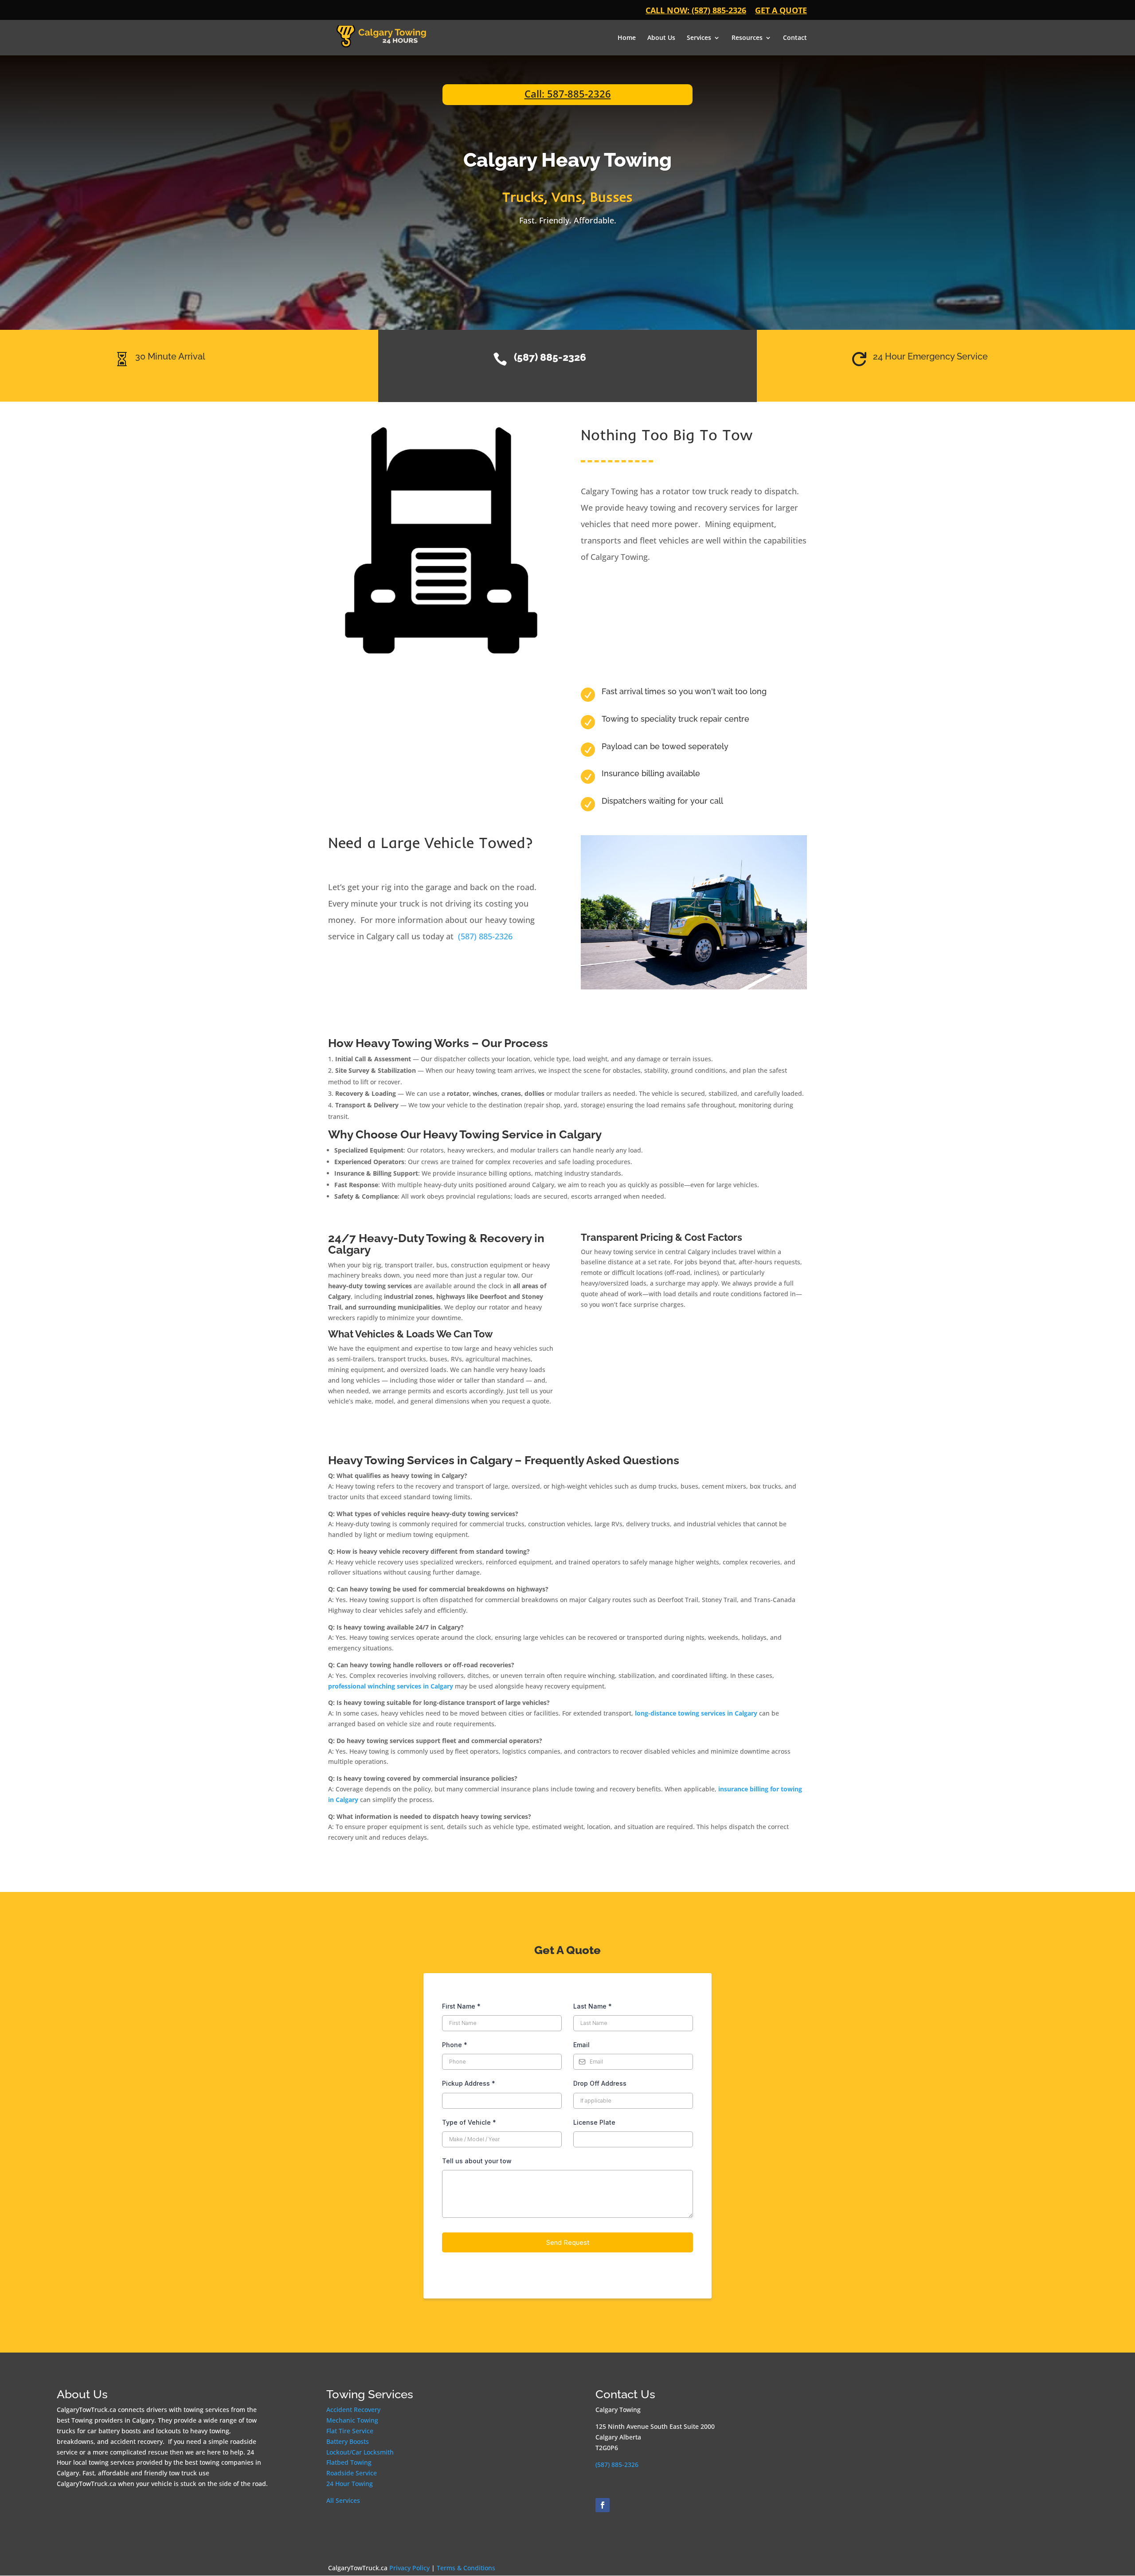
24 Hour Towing (350, 2484)
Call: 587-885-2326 (568, 94)
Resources (747, 38)
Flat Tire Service (350, 2431)
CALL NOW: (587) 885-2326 (696, 11)
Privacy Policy (410, 2568)
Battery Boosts (348, 2441)
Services (699, 38)
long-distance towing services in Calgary (696, 1713)
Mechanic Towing (352, 2420)
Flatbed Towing (349, 2462)
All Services (343, 2500)
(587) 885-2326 (485, 936)
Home (627, 38)
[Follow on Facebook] (603, 2505)
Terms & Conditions (466, 2568)
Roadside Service (352, 2473)
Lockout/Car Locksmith (360, 2452)
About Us (661, 38)
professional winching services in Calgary (391, 1686)
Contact (795, 38)
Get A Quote (781, 11)
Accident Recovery (353, 2410)
